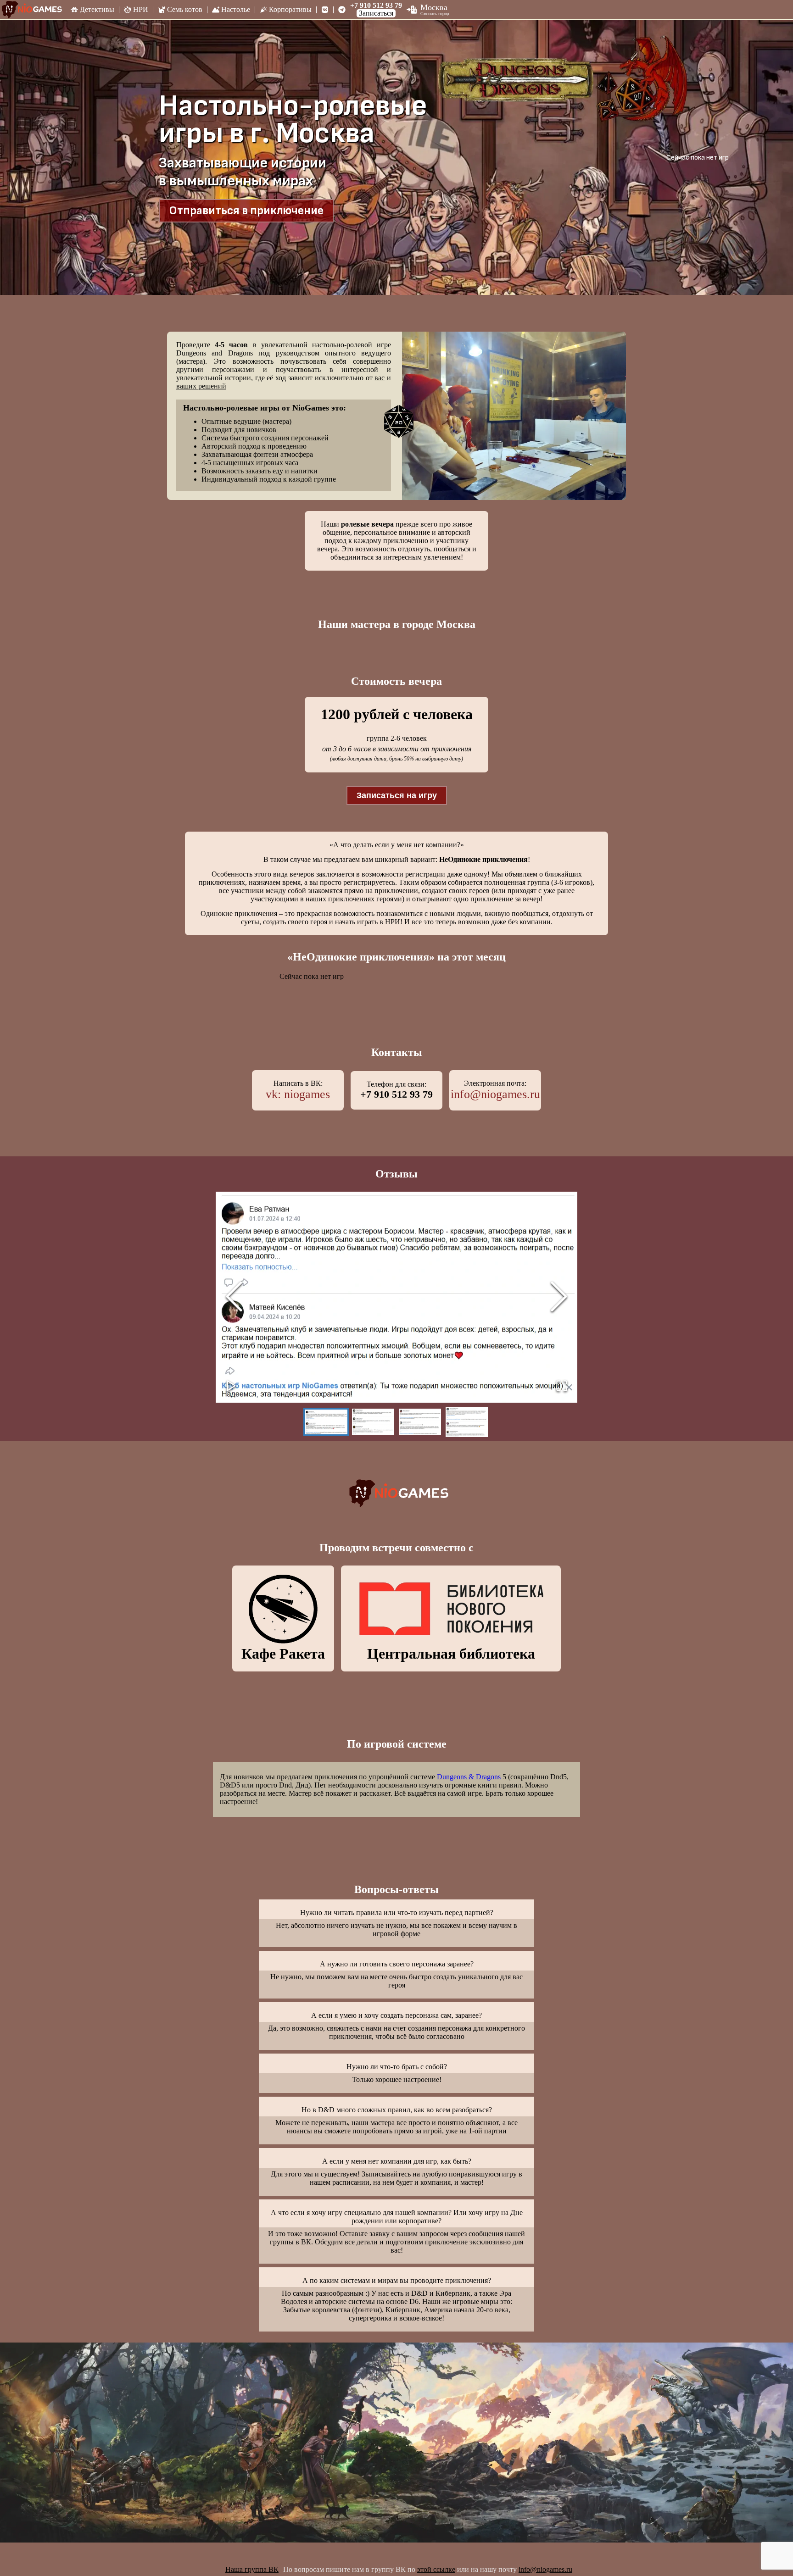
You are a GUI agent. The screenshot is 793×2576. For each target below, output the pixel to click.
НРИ (141, 9)
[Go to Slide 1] (326, 1422)
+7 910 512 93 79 (376, 6)
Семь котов (185, 9)
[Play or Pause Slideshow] (231, 1386)
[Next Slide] (559, 1297)
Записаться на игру (397, 795)
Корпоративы (290, 9)
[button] (396, 1297)
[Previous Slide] (234, 1297)
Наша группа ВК (252, 2569)
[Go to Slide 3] (420, 1422)
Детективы (97, 9)
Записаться (376, 13)
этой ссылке (436, 2569)
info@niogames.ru (495, 1094)
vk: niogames (298, 1094)
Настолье (236, 9)
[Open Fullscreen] (562, 1386)
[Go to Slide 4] (467, 1422)
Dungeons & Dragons (469, 1777)
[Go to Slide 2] (373, 1422)
